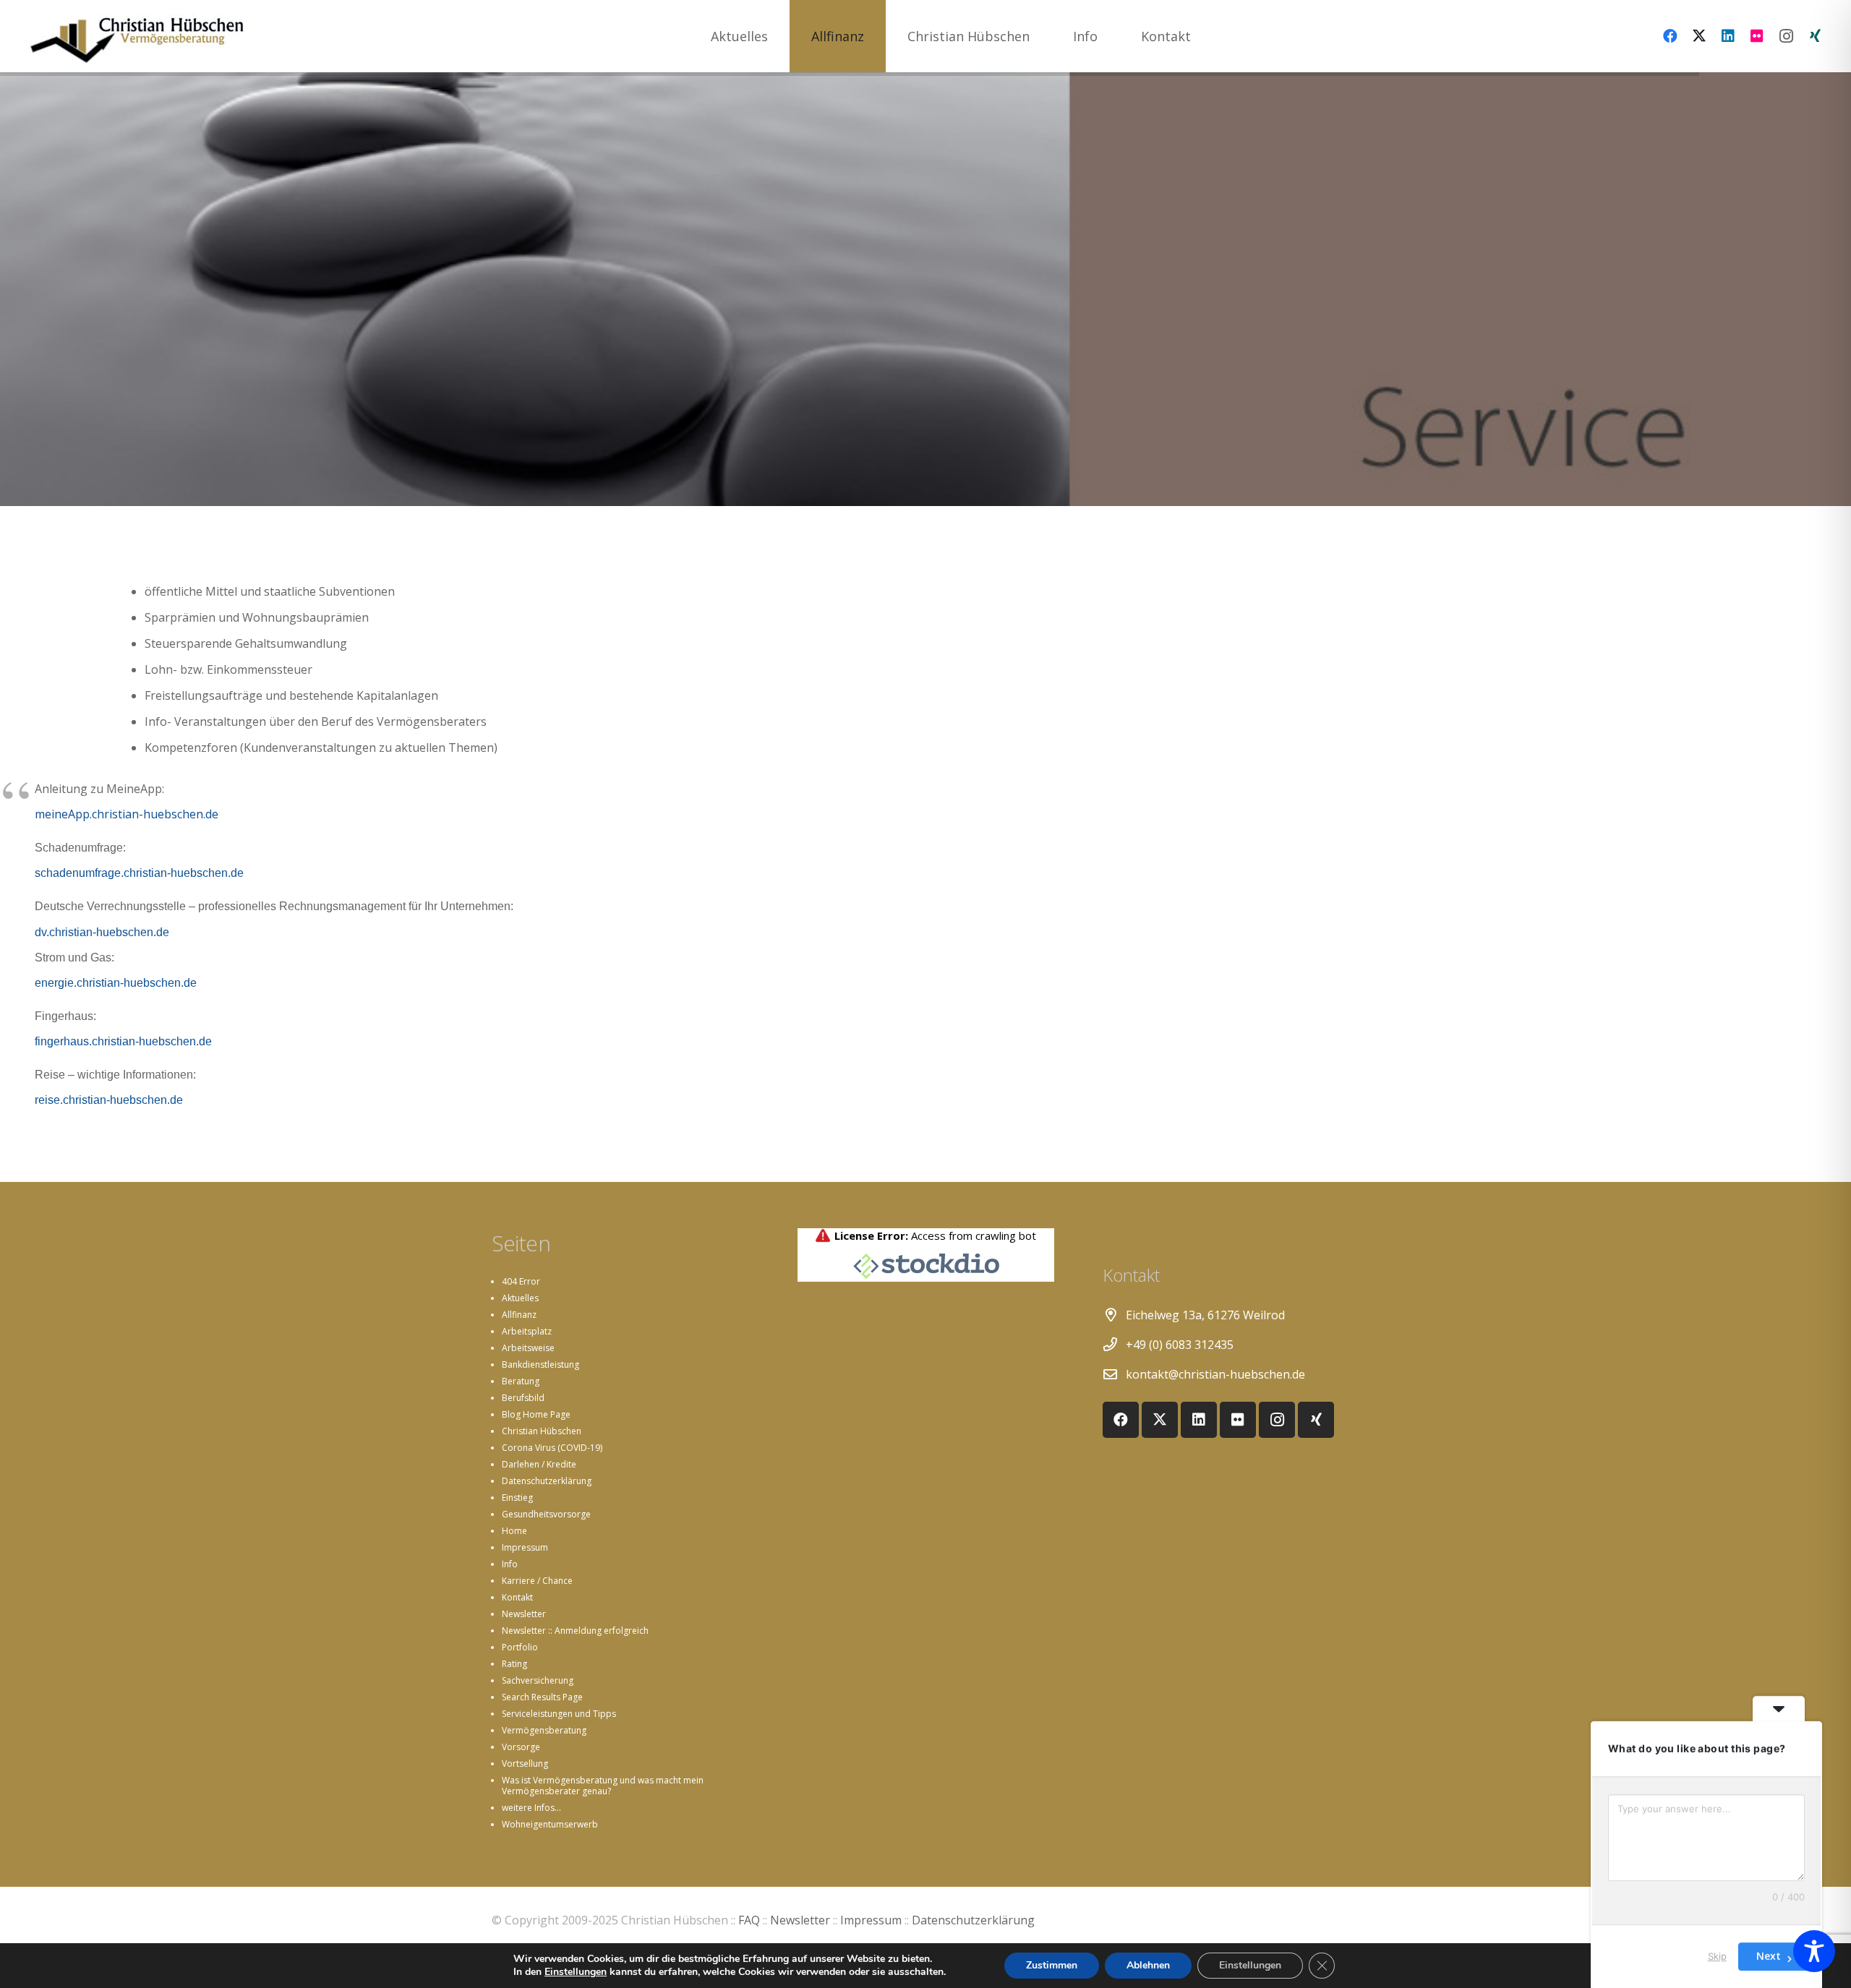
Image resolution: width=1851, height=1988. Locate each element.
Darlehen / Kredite (539, 1464)
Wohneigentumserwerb (550, 1824)
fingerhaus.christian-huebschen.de (123, 1041)
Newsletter (524, 1614)
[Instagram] (1786, 36)
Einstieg (517, 1498)
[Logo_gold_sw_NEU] (137, 36)
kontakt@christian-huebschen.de (1215, 1374)
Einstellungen (576, 1972)
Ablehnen (1148, 1965)
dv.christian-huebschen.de (102, 932)
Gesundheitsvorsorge (546, 1514)
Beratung (521, 1381)
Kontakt (517, 1597)
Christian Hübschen (542, 1431)
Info (510, 1564)
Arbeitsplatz (527, 1331)
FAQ (749, 1920)
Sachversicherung (538, 1680)
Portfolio (520, 1647)
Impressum (525, 1547)
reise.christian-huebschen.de (109, 1100)
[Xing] (1815, 36)
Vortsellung (525, 1764)
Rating (514, 1664)
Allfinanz (519, 1315)
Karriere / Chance (537, 1581)
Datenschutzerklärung (547, 1481)
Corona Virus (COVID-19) (552, 1448)
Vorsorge (521, 1747)
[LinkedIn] (1728, 36)
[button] (876, 36)
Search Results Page (542, 1697)
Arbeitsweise (528, 1348)
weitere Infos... (531, 1808)
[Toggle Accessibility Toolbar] (1814, 1951)
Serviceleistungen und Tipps (559, 1714)
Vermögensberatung (544, 1730)
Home (514, 1531)
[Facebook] (1670, 36)
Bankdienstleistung (540, 1364)
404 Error (521, 1281)
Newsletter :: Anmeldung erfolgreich (575, 1631)
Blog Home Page (536, 1414)
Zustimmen (1052, 1965)
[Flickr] (1757, 36)
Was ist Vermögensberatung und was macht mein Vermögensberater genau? (603, 1786)
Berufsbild (523, 1398)
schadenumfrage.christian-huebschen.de (139, 873)
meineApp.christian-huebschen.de (127, 814)
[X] (1699, 36)
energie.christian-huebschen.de (116, 983)
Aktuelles (520, 1298)
